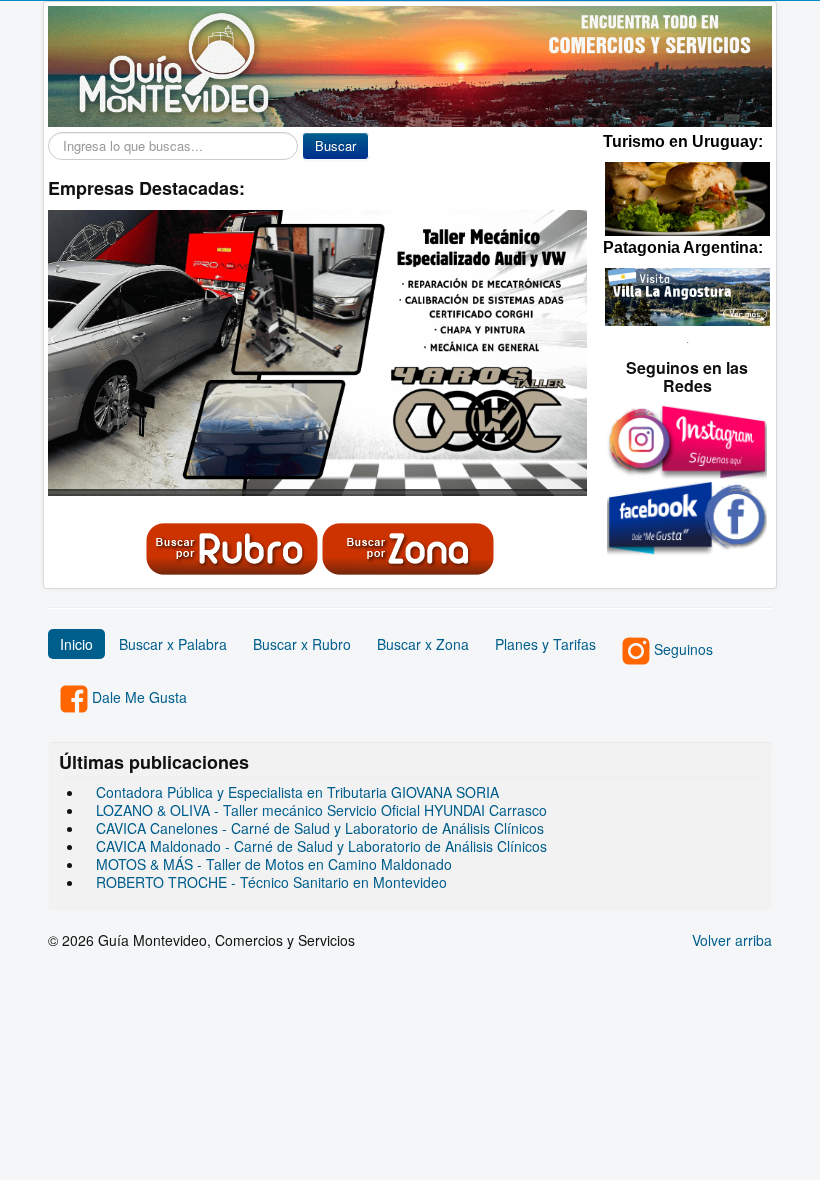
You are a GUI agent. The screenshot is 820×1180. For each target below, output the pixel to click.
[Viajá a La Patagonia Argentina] (687, 295)
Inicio (76, 644)
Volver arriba (732, 940)
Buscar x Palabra (173, 644)
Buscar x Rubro (302, 644)
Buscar (335, 145)
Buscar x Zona (423, 644)
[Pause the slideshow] (526, 353)
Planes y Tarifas (545, 644)
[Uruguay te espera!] (687, 196)
